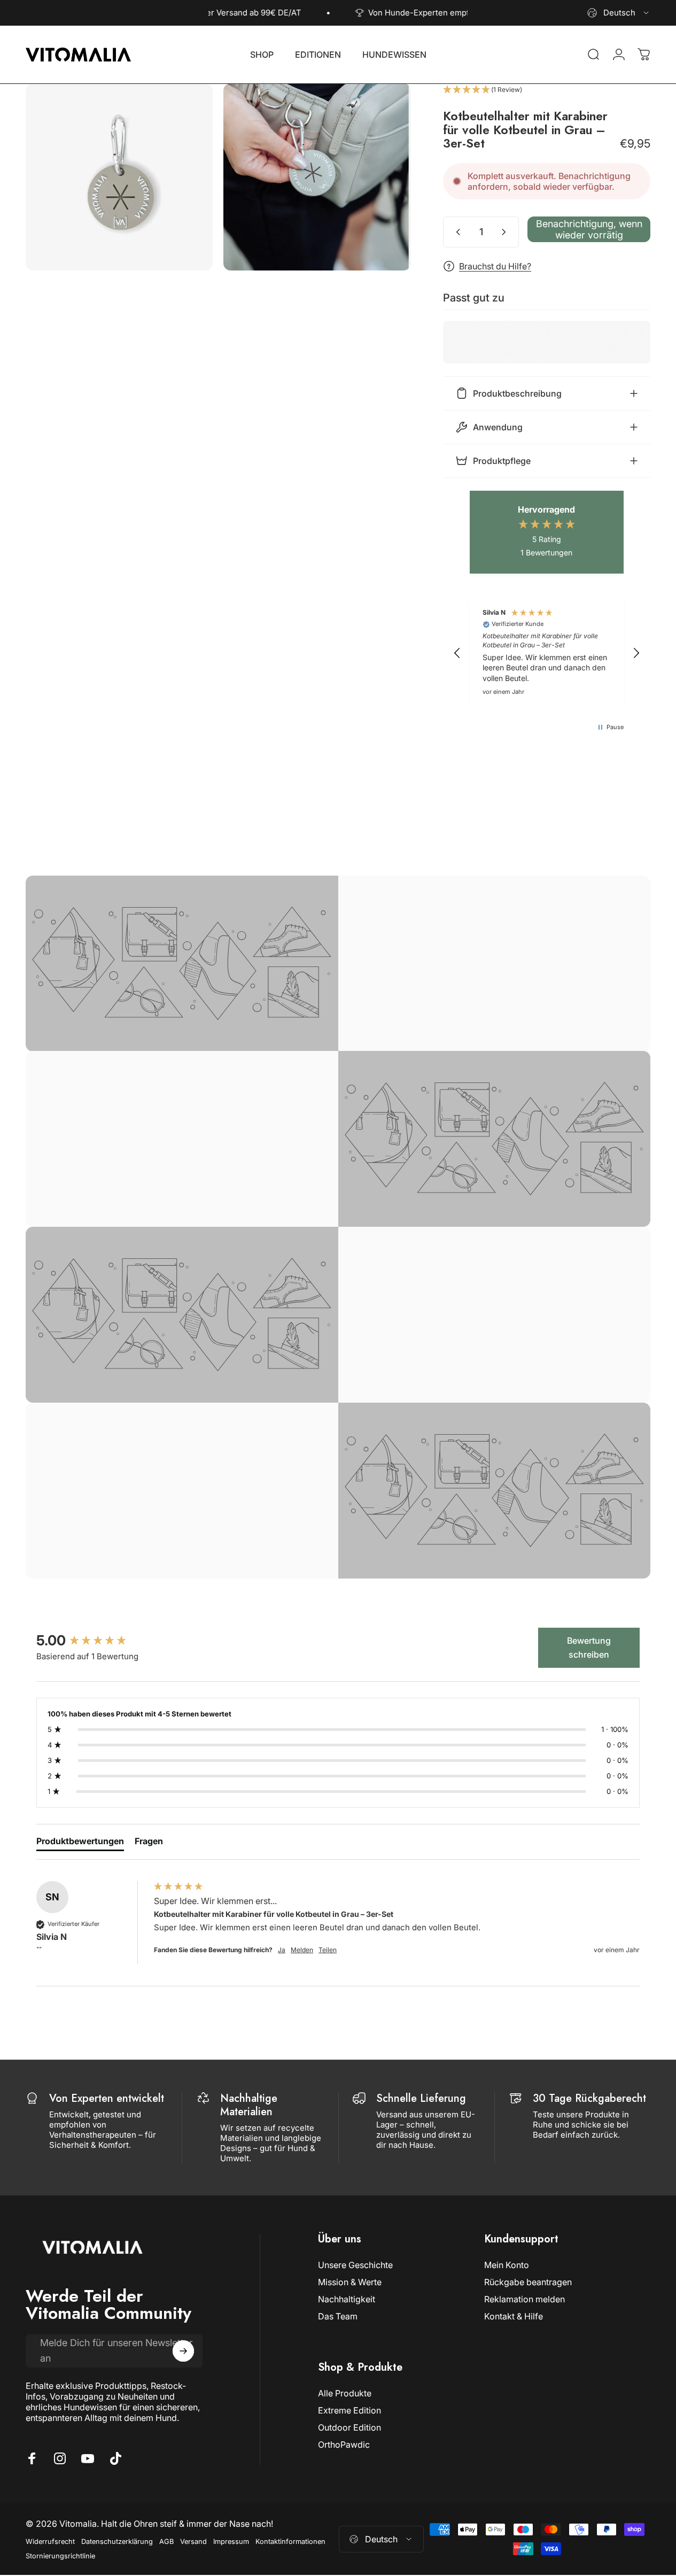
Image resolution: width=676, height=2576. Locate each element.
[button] (547, 90)
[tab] (80, 1843)
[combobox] (619, 13)
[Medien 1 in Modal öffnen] (119, 177)
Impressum (231, 2542)
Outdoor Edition (349, 2427)
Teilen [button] (328, 1950)
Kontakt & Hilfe (514, 2316)
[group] (92, 1641)
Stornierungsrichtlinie (60, 2556)
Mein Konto (507, 2265)
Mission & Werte (350, 2282)
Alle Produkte (345, 2393)
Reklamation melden (525, 2299)
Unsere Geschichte (355, 2265)
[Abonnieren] (183, 2351)
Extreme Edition (349, 2410)
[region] (547, 653)
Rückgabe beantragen (528, 2282)
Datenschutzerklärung (117, 2542)
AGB (166, 2542)
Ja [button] (282, 1950)
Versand (193, 2542)
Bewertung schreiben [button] (589, 1647)
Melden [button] (302, 1950)
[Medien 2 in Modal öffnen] (317, 177)
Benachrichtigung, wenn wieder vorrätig (589, 229)
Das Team (338, 2316)
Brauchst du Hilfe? (495, 266)
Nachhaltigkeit (347, 2299)
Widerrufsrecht (50, 2542)
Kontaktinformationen (290, 2542)
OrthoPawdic (344, 2445)
